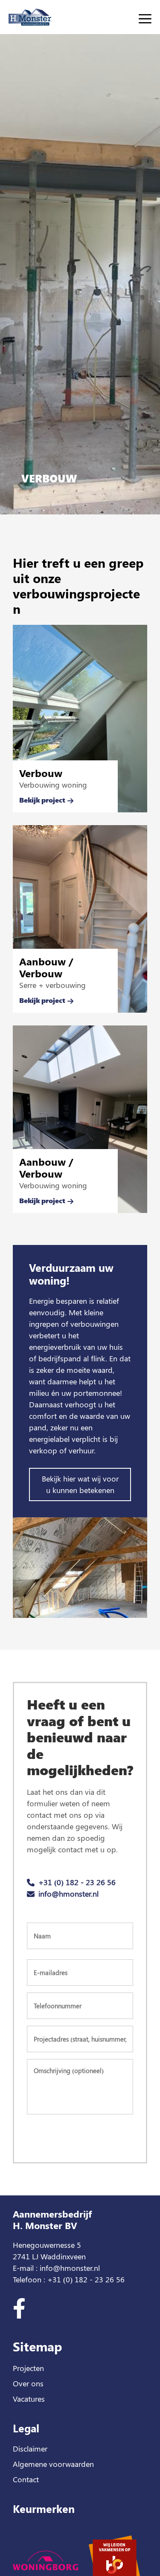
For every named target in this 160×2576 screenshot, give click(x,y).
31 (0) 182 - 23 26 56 (89, 2279)
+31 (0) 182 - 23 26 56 (77, 1882)
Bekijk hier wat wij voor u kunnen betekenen (80, 1484)
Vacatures (29, 2399)
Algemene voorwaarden (53, 2464)
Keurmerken (44, 2508)
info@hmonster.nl (68, 1894)
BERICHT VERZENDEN (80, 2135)
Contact (26, 2479)
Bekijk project (42, 800)
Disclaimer (30, 2449)
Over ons (28, 2383)
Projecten (28, 2368)
